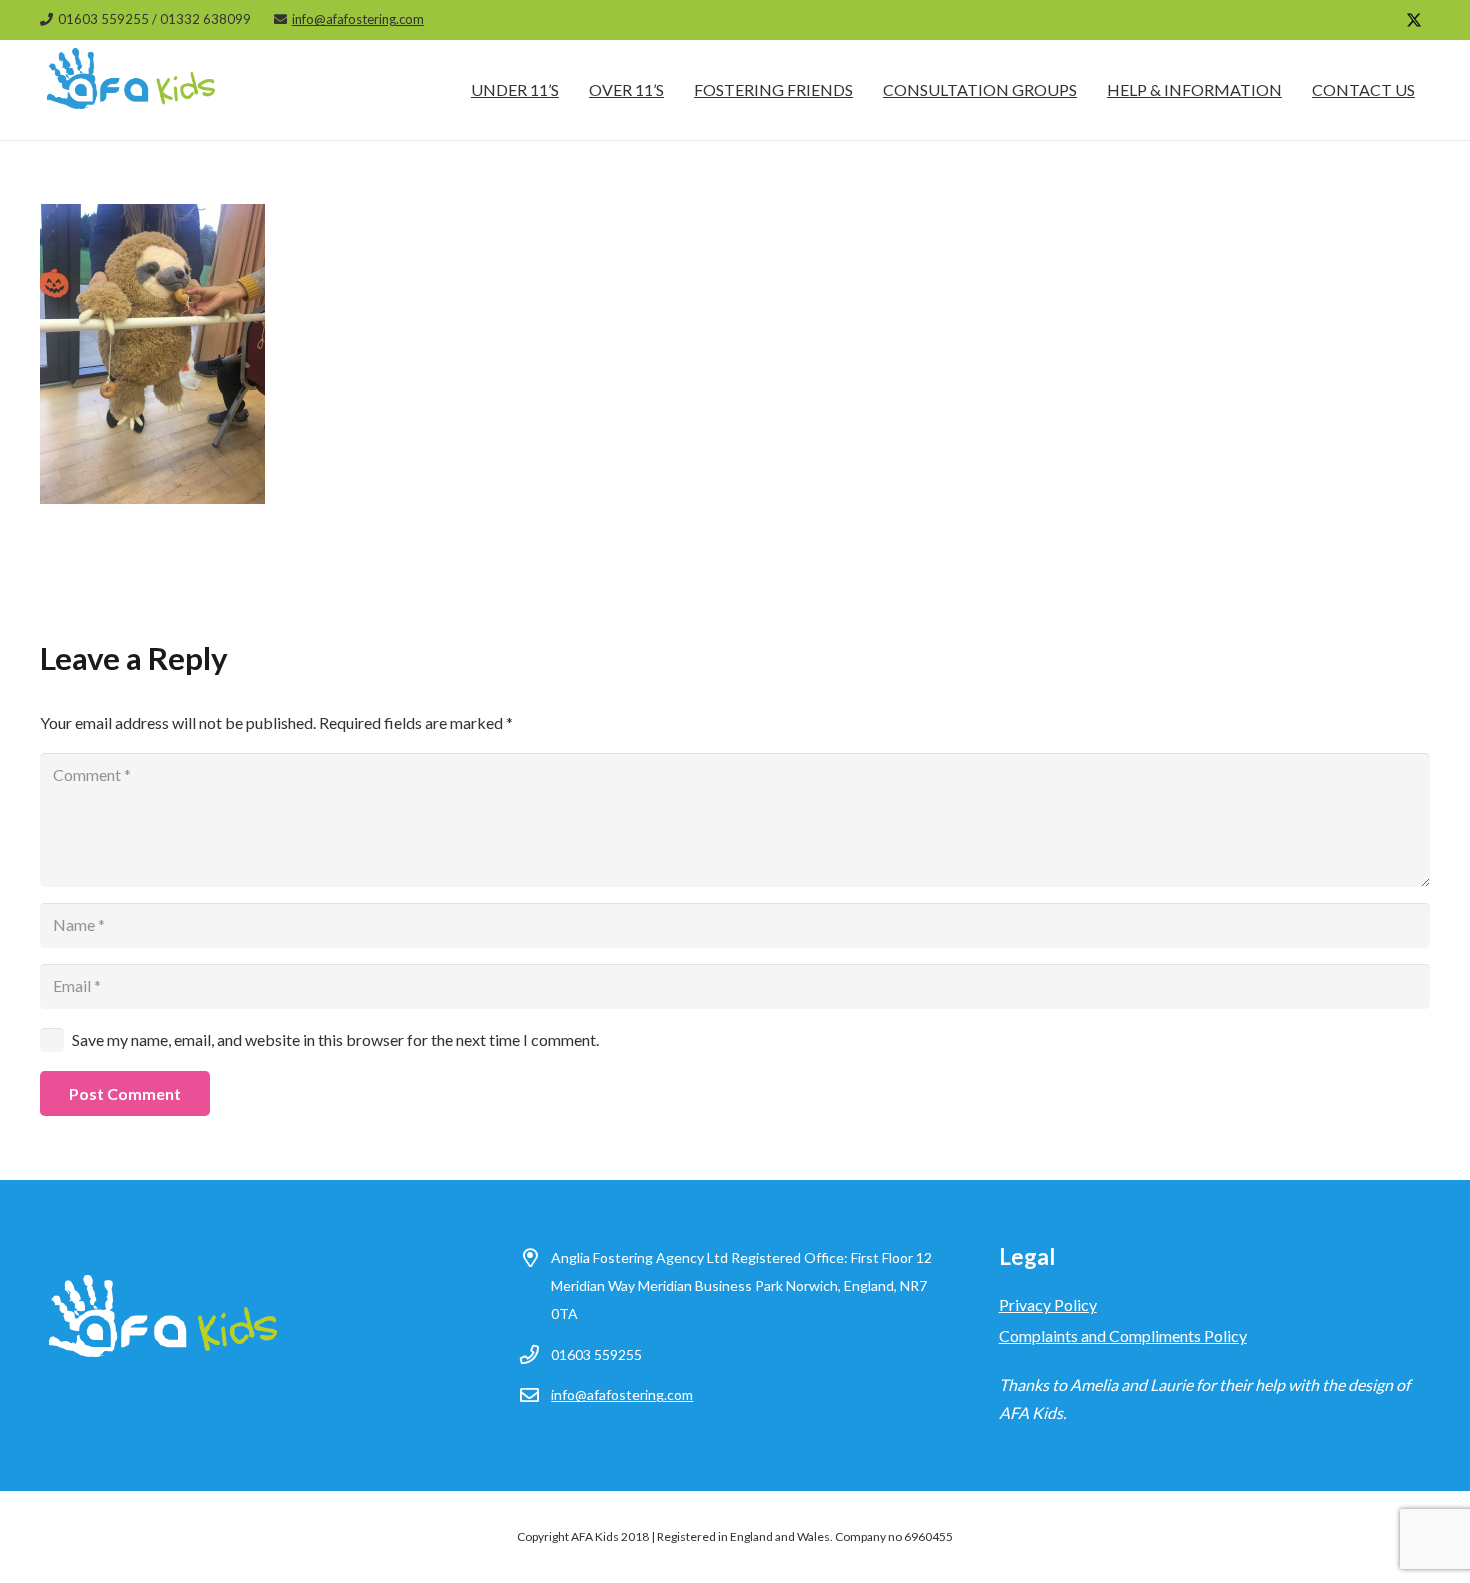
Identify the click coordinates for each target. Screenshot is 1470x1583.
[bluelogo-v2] (132, 90)
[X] (1414, 20)
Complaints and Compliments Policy (1123, 1335)
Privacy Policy (1048, 1304)
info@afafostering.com (622, 1394)
